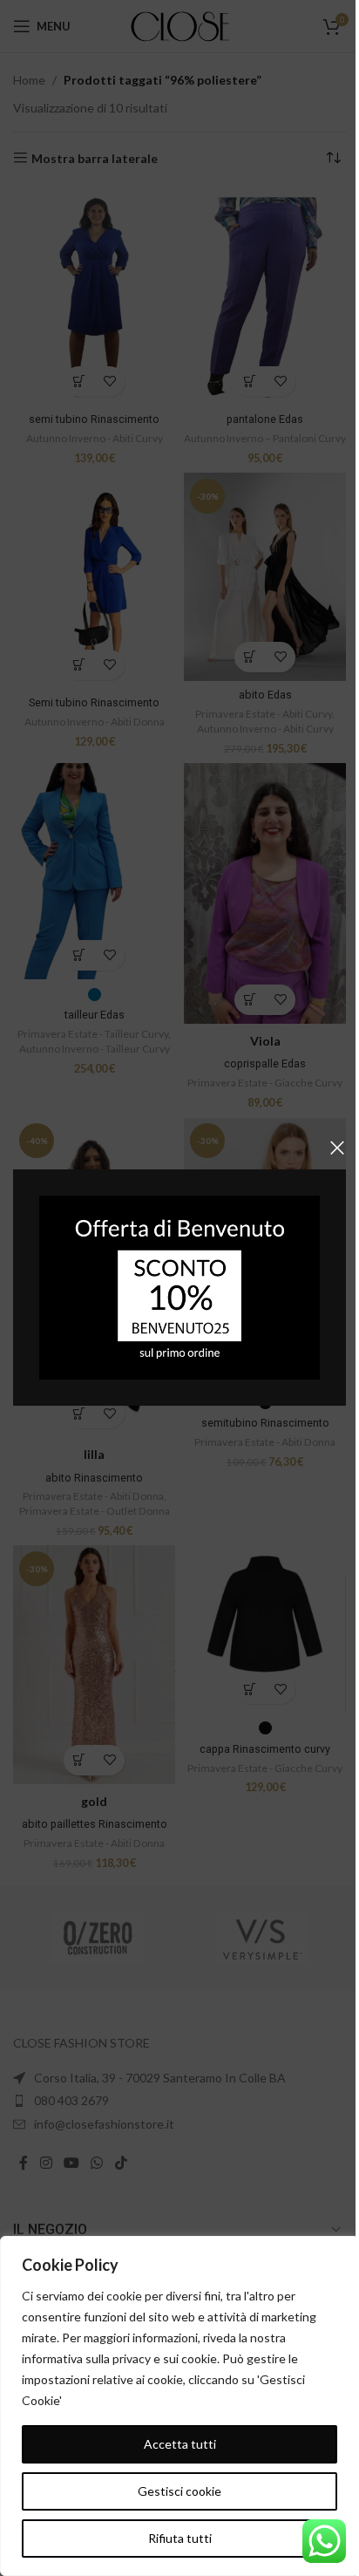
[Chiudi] (337, 1148)
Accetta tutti (180, 2444)
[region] (179, 2406)
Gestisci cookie (179, 2491)
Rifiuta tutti (180, 2538)
